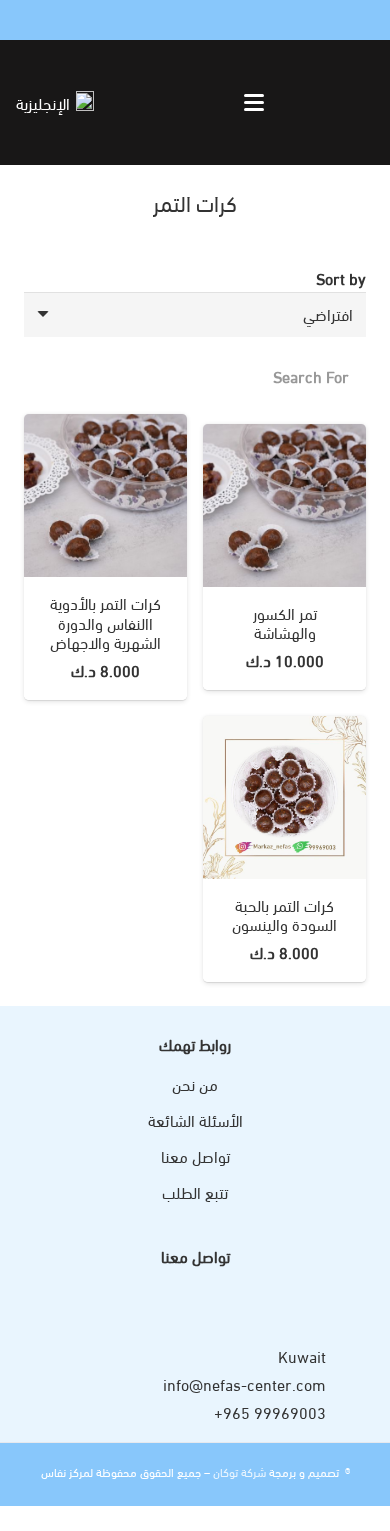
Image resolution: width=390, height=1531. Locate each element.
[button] (255, 103)
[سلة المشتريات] (134, 102)
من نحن (195, 1083)
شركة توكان (238, 1471)
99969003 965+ (270, 1411)
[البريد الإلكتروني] (28, 20)
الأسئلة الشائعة (195, 1119)
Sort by (341, 277)
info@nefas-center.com (244, 1383)
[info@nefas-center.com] (346, 1383)
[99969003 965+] (346, 1411)
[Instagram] (76, 20)
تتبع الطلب (195, 1191)
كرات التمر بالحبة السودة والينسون (284, 914)
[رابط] (158, 102)
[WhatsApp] (52, 20)
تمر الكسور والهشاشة (285, 622)
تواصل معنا (195, 1155)
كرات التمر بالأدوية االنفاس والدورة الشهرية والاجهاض (105, 621)
